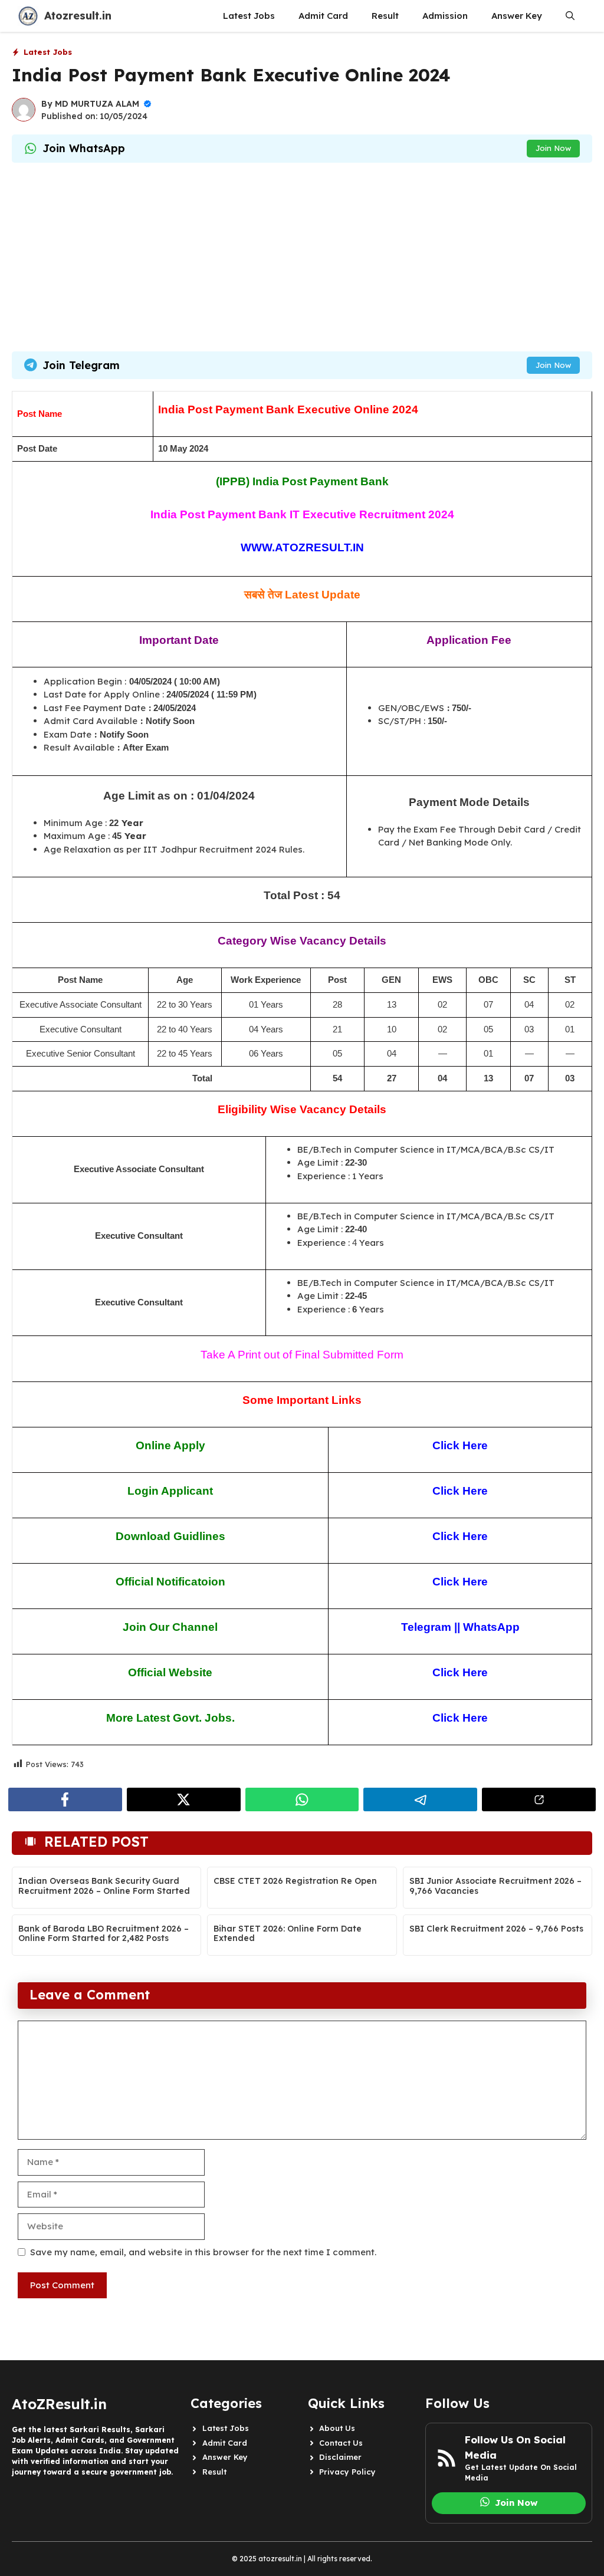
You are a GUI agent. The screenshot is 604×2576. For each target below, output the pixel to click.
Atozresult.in (78, 16)
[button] (570, 16)
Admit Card (323, 16)
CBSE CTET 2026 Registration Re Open (295, 1881)
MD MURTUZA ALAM (97, 104)
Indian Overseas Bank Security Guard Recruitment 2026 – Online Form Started (104, 1886)
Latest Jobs (249, 16)
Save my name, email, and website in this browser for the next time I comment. (203, 2252)
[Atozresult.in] (28, 16)
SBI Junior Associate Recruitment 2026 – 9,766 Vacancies (495, 1886)
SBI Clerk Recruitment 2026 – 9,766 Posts (496, 1929)
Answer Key (517, 16)
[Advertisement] (302, 257)
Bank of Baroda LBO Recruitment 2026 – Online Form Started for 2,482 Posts (104, 1934)
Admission (445, 16)
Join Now (553, 148)
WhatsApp (491, 1627)
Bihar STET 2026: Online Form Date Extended (288, 1934)
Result (385, 16)
